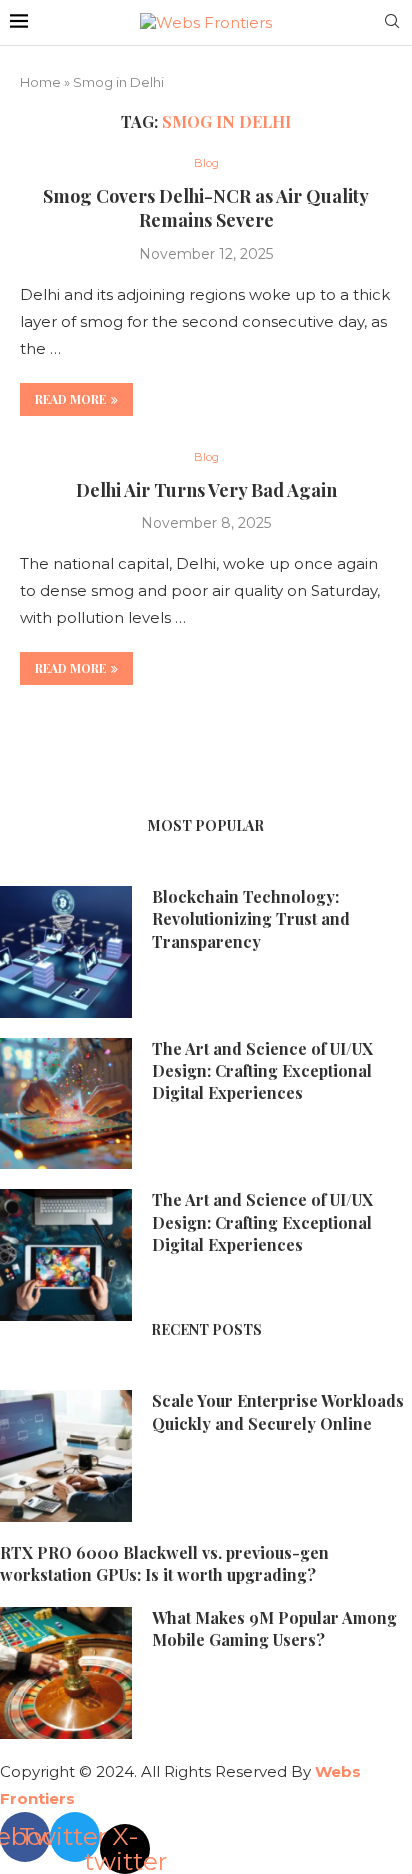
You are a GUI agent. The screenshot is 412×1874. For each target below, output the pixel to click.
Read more (70, 399)
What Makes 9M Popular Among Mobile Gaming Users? (274, 1628)
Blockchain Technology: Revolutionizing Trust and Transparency (251, 919)
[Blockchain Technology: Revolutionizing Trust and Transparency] (66, 952)
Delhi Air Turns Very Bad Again (206, 490)
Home (40, 82)
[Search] (392, 23)
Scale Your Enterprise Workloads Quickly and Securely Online (278, 1411)
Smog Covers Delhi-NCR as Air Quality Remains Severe (206, 208)
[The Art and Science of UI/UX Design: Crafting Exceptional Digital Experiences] (66, 1104)
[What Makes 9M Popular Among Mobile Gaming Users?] (66, 1673)
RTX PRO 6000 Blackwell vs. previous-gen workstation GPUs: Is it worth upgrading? (164, 1563)
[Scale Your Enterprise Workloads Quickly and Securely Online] (66, 1456)
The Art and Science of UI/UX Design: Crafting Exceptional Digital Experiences (262, 1071)
